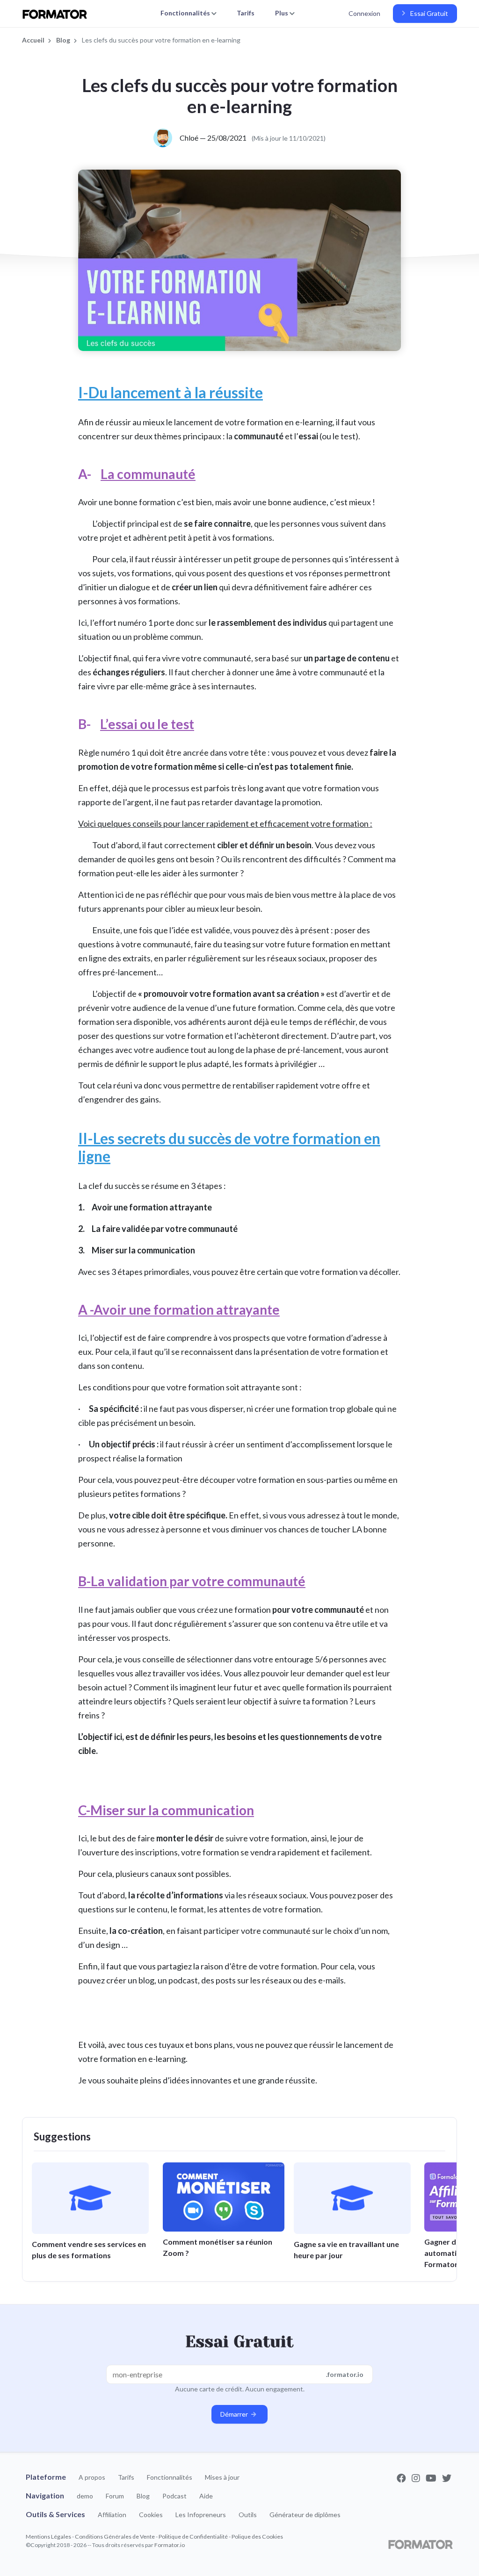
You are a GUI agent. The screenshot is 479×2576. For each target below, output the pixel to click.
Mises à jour (222, 2477)
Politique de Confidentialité (193, 2537)
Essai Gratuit (428, 13)
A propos (92, 2477)
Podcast (174, 2496)
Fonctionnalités (170, 2477)
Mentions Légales (48, 2537)
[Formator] (421, 2544)
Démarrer (235, 2414)
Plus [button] (282, 13)
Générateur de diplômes (305, 2515)
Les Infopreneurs (201, 2515)
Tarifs (246, 13)
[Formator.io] (59, 14)
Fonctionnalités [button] (186, 13)
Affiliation (112, 2515)
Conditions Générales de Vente (115, 2537)
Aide (206, 2496)
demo (85, 2496)
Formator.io (170, 2545)
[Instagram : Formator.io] (417, 2478)
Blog (143, 2496)
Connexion (364, 13)
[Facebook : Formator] (402, 2478)
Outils (248, 2515)
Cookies (151, 2515)
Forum (115, 2496)
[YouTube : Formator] (432, 2478)
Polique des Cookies (257, 2537)
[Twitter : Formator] (447, 2478)
